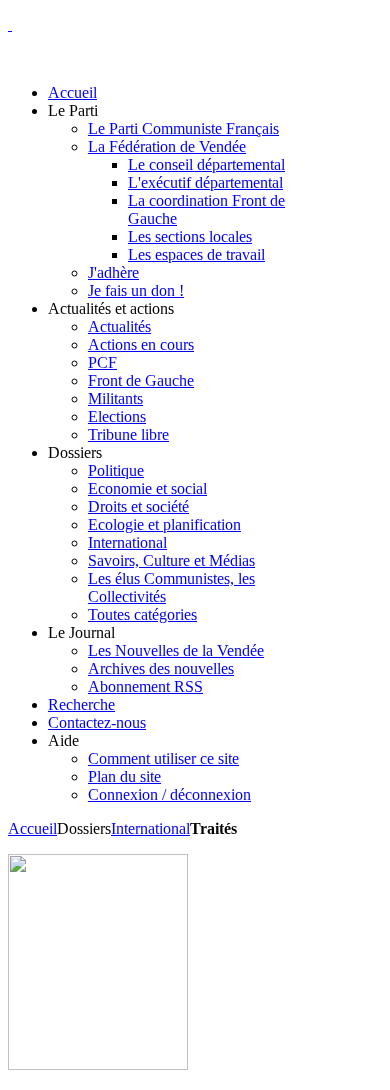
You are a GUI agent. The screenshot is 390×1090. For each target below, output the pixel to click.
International (150, 828)
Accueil (32, 828)
